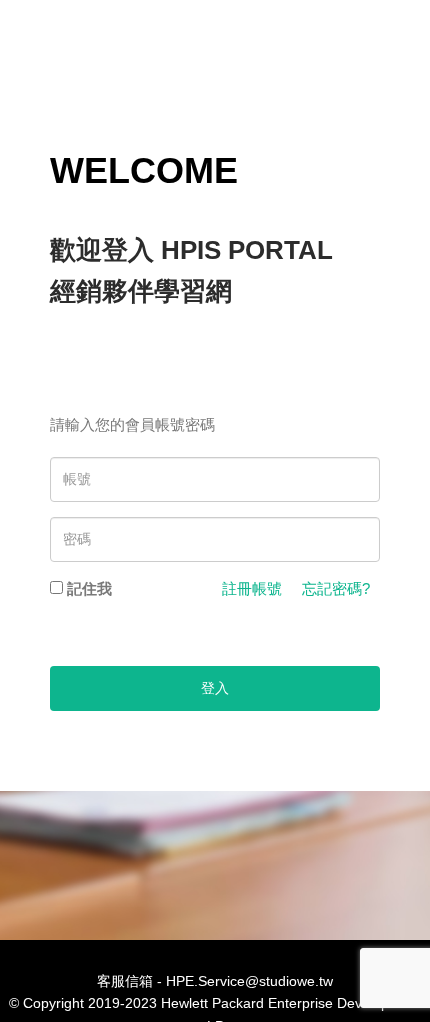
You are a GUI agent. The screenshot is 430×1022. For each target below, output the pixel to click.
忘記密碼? (336, 588)
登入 (215, 688)
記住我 (89, 588)
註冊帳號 (252, 588)
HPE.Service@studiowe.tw (249, 981)
